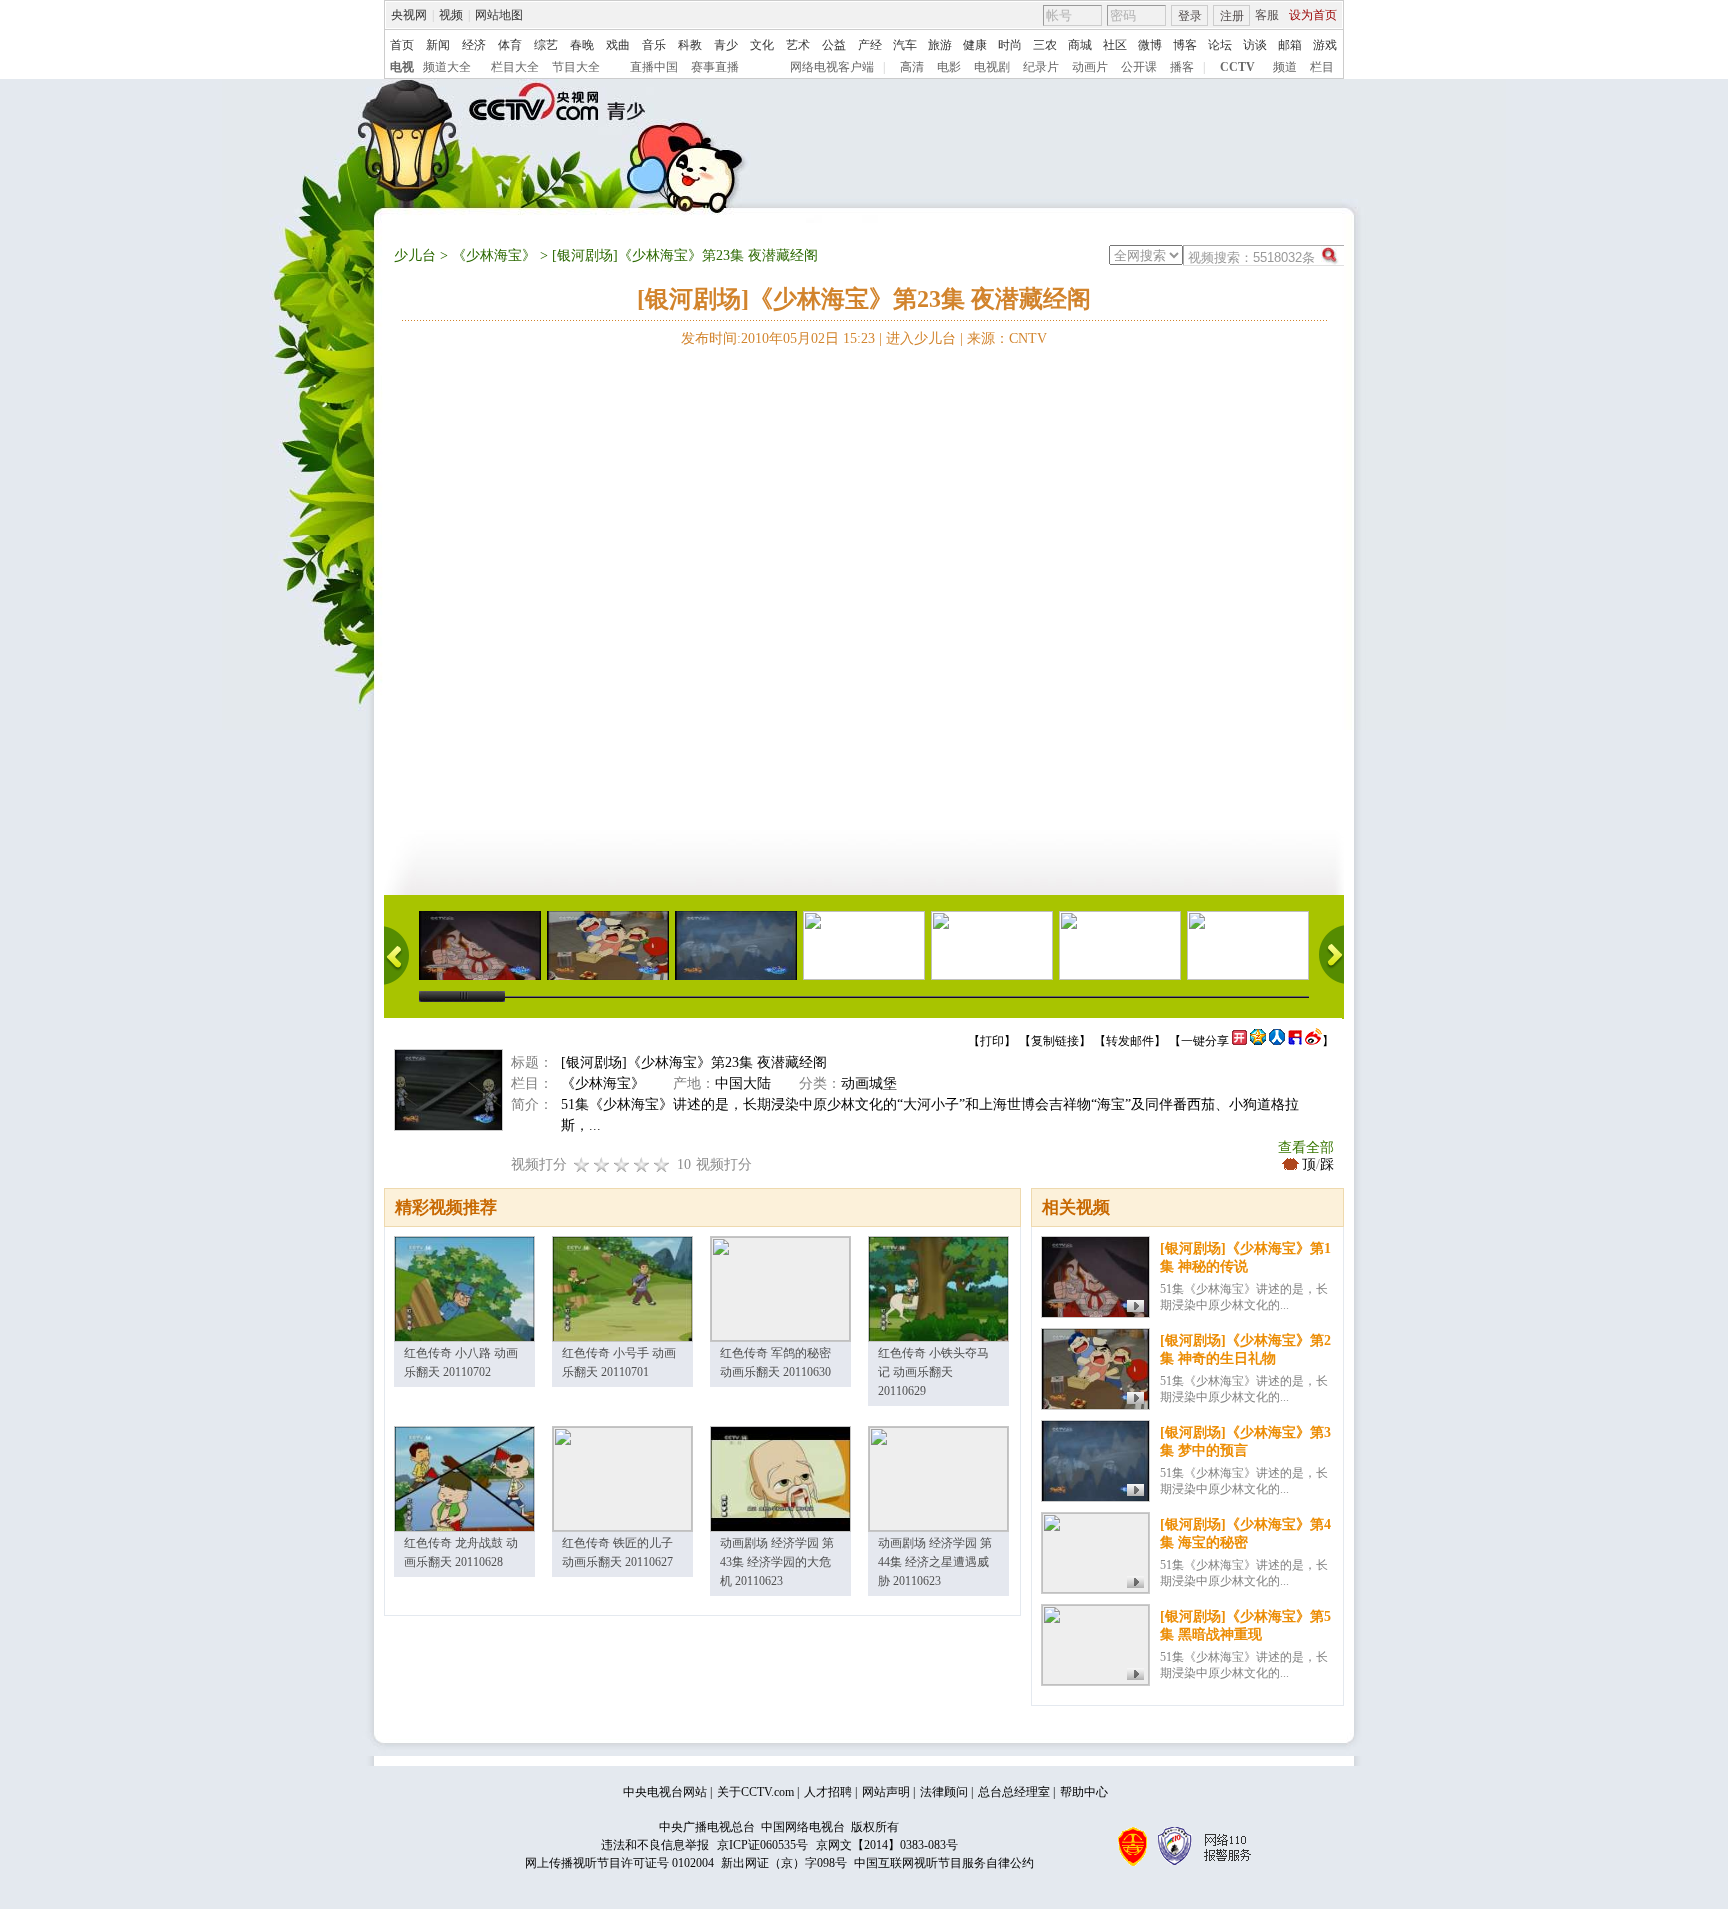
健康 (975, 45)
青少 (726, 45)
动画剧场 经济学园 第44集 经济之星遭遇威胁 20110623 (935, 1562)
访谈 (1255, 45)
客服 (1267, 15)
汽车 (905, 45)
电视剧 (992, 67)
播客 (1182, 67)
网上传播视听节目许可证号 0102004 (619, 1863)
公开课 (1139, 67)
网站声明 (886, 1792)
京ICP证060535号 (762, 1845)
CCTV (1237, 67)
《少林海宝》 (494, 255)
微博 (1150, 45)
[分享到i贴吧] (1295, 1041)
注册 (1232, 16)
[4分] (602, 1164)
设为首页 (1313, 15)
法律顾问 (944, 1792)
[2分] (582, 1164)
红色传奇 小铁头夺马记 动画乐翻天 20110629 (933, 1372)
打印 (992, 1041)
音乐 (654, 45)
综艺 (546, 45)
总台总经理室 (1014, 1792)
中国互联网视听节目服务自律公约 (944, 1863)
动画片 (1090, 67)
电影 (949, 67)
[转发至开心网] (1239, 1041)
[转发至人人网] (1277, 1041)
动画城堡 (869, 1083)
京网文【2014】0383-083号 (887, 1845)
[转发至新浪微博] (1313, 1041)
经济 (474, 45)
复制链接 (1055, 1041)
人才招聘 (828, 1792)
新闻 (438, 45)
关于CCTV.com (755, 1792)
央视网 (409, 15)
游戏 (1325, 45)
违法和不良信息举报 (655, 1845)
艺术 (798, 45)
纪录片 (1041, 67)
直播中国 (654, 67)
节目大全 (576, 67)
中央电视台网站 (665, 1792)
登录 (1190, 16)
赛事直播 (715, 67)
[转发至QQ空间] (1258, 1041)
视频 (451, 15)
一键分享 (1205, 1041)
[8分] (642, 1164)
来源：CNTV (1007, 338)
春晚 (582, 45)
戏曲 (618, 45)
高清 (912, 67)
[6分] (622, 1164)
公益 (834, 45)
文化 (762, 45)
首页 (402, 45)
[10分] (662, 1164)
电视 (402, 67)
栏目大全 (515, 67)
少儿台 (415, 255)
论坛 (1220, 45)
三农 (1045, 45)
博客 (1185, 45)
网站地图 (499, 15)
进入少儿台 (921, 338)
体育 (510, 45)
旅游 (940, 45)
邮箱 (1290, 45)
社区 (1115, 45)
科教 (690, 45)
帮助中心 (1084, 1792)
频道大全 (447, 67)
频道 (1285, 67)
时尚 (1010, 45)
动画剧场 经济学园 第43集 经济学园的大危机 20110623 (777, 1562)
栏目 (1322, 67)
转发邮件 (1130, 1041)
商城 (1080, 45)
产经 (870, 45)
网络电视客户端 (832, 67)
